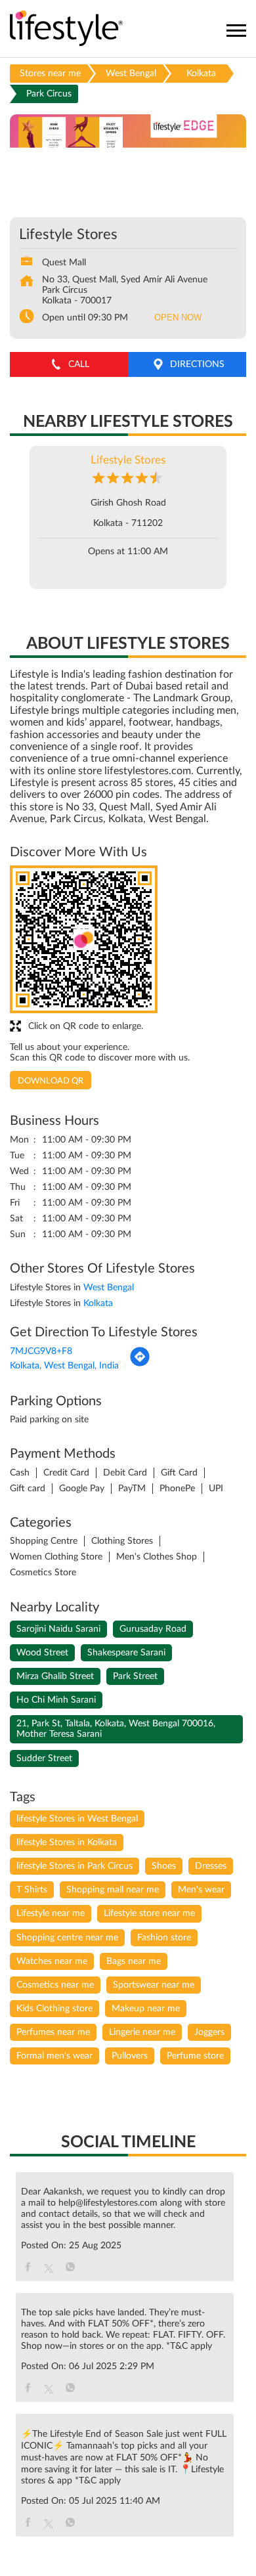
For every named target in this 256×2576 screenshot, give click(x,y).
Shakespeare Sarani (126, 1653)
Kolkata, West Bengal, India (64, 1366)
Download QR (51, 1081)
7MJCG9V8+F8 (41, 1351)
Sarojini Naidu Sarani (58, 1629)
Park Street (135, 1676)
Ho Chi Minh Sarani (56, 1700)
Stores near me (50, 74)
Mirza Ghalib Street (55, 1676)
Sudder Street (44, 1758)
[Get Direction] (140, 1364)
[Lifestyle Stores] (67, 29)
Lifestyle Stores (128, 460)
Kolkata (201, 74)
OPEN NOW (178, 317)
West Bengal (131, 74)
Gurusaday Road (153, 1629)
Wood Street (42, 1653)
